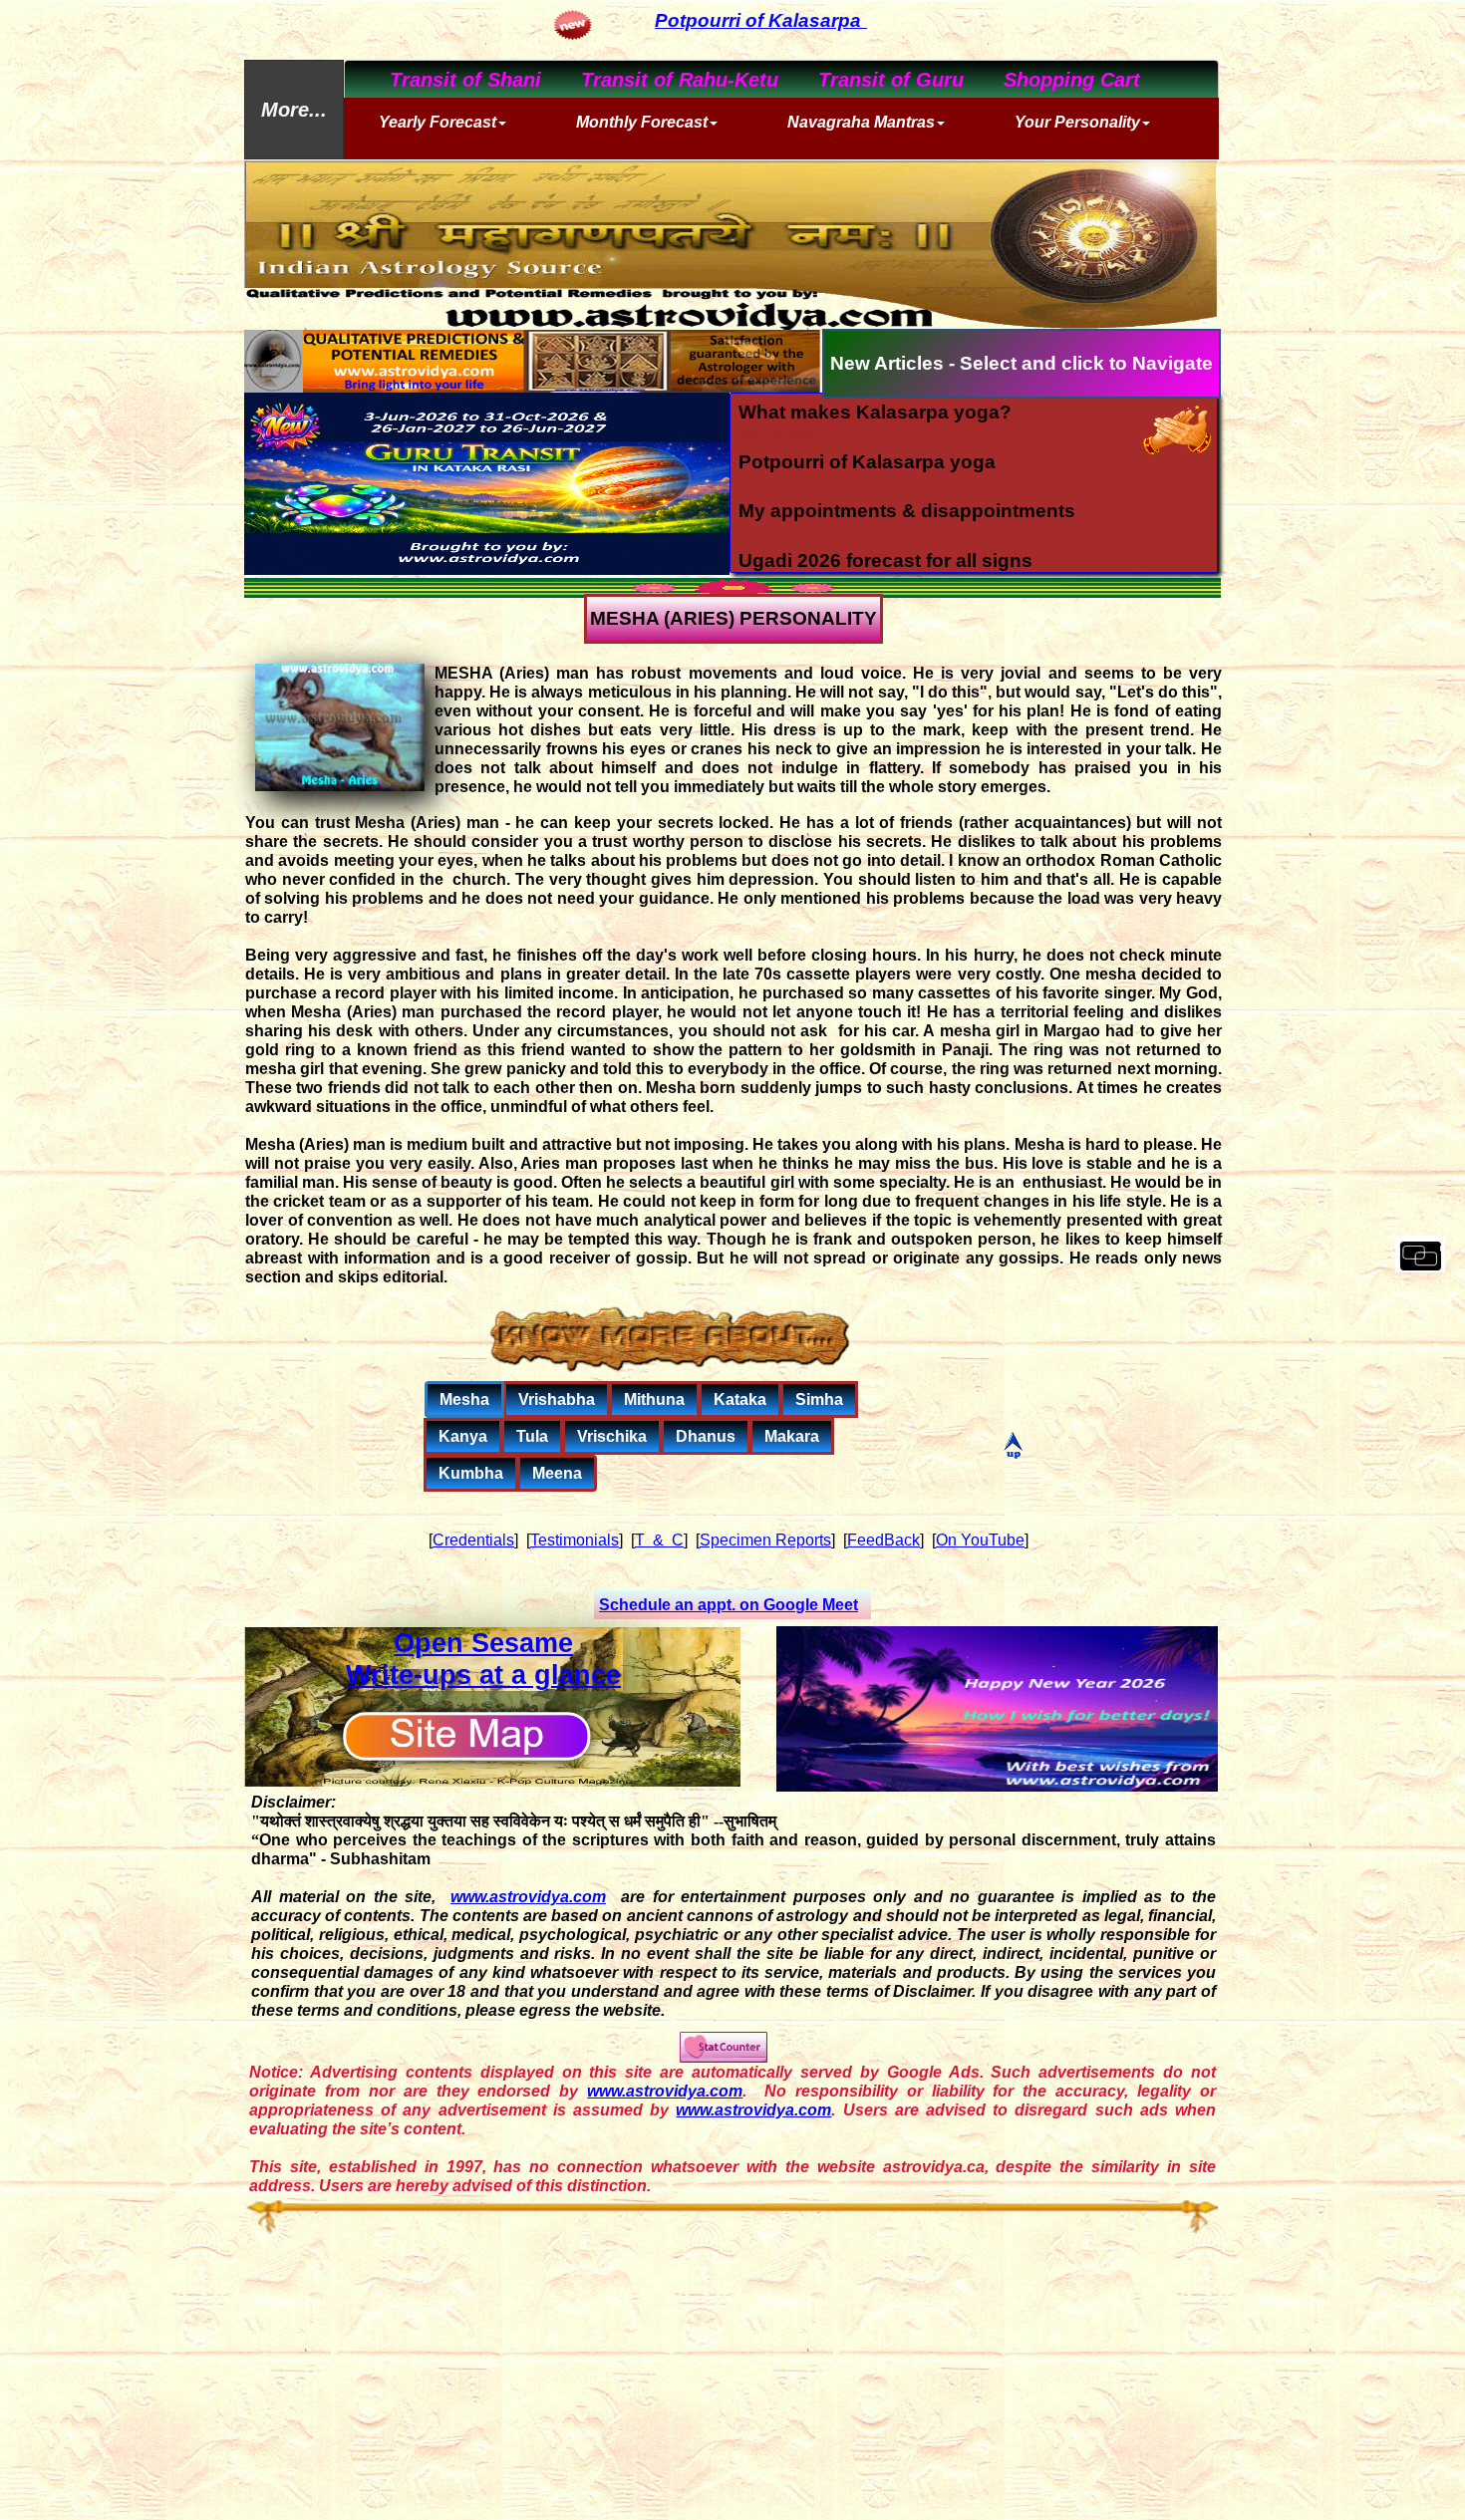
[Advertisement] (732, 2378)
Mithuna (654, 1400)
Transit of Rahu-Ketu (665, 80)
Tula (532, 1436)
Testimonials (575, 1540)
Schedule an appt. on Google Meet (729, 1605)
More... (294, 110)
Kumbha (471, 1473)
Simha (819, 1400)
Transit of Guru (876, 80)
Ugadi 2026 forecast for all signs (885, 560)
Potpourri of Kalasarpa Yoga (642, 20)
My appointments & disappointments (907, 511)
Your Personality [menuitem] (1077, 122)
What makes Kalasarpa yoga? (875, 412)
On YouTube (980, 1540)
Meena (557, 1473)
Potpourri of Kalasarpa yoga (867, 462)
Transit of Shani (450, 80)
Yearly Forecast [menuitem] (438, 122)
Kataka (740, 1400)
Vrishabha (557, 1400)
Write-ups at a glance (483, 1675)
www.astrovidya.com (528, 1897)
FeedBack (883, 1540)
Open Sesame (483, 1643)
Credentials (473, 1540)
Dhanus (706, 1436)
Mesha (464, 1400)
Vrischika (612, 1436)
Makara (792, 1436)
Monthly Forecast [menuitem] (642, 122)
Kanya (463, 1436)
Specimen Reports (765, 1540)
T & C (659, 1540)
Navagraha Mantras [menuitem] (861, 122)
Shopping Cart (1057, 80)
